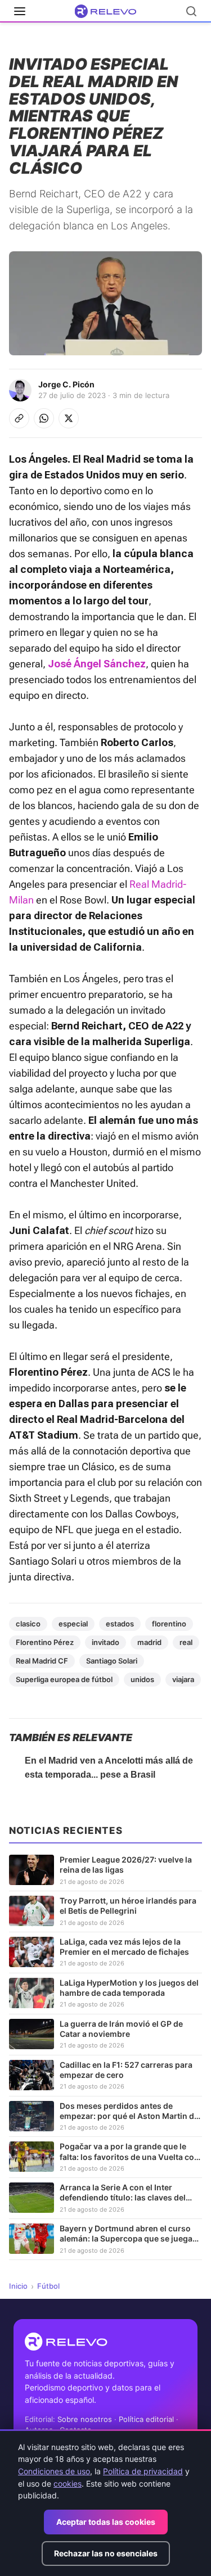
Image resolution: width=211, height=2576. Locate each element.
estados (120, 1624)
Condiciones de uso (54, 2471)
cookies (68, 2484)
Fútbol (48, 2286)
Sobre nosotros (85, 2419)
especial (73, 1624)
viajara (183, 1679)
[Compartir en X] (69, 418)
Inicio (18, 2286)
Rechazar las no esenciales (106, 2553)
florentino (169, 1624)
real (186, 1642)
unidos (142, 1679)
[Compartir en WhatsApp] (44, 418)
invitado (105, 1642)
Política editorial (146, 2419)
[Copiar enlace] (19, 418)
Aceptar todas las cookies (106, 2522)
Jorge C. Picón (66, 384)
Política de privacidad (143, 2471)
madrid (149, 1642)
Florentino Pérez (45, 1642)
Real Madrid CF (42, 1661)
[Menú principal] (20, 11)
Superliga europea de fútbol (64, 1679)
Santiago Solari (112, 1661)
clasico (28, 1624)
